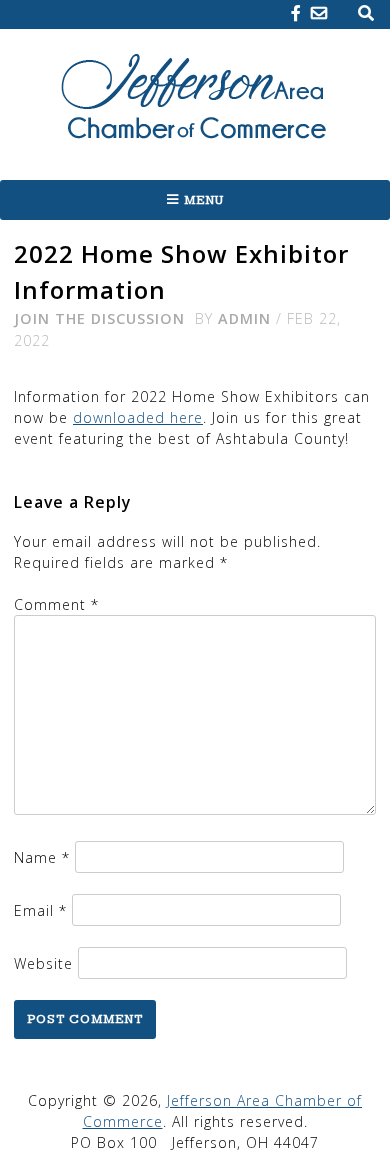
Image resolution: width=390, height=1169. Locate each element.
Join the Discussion (99, 318)
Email (40, 910)
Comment (56, 604)
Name (42, 857)
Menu (204, 200)
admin (244, 318)
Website (43, 963)
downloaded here (138, 417)
